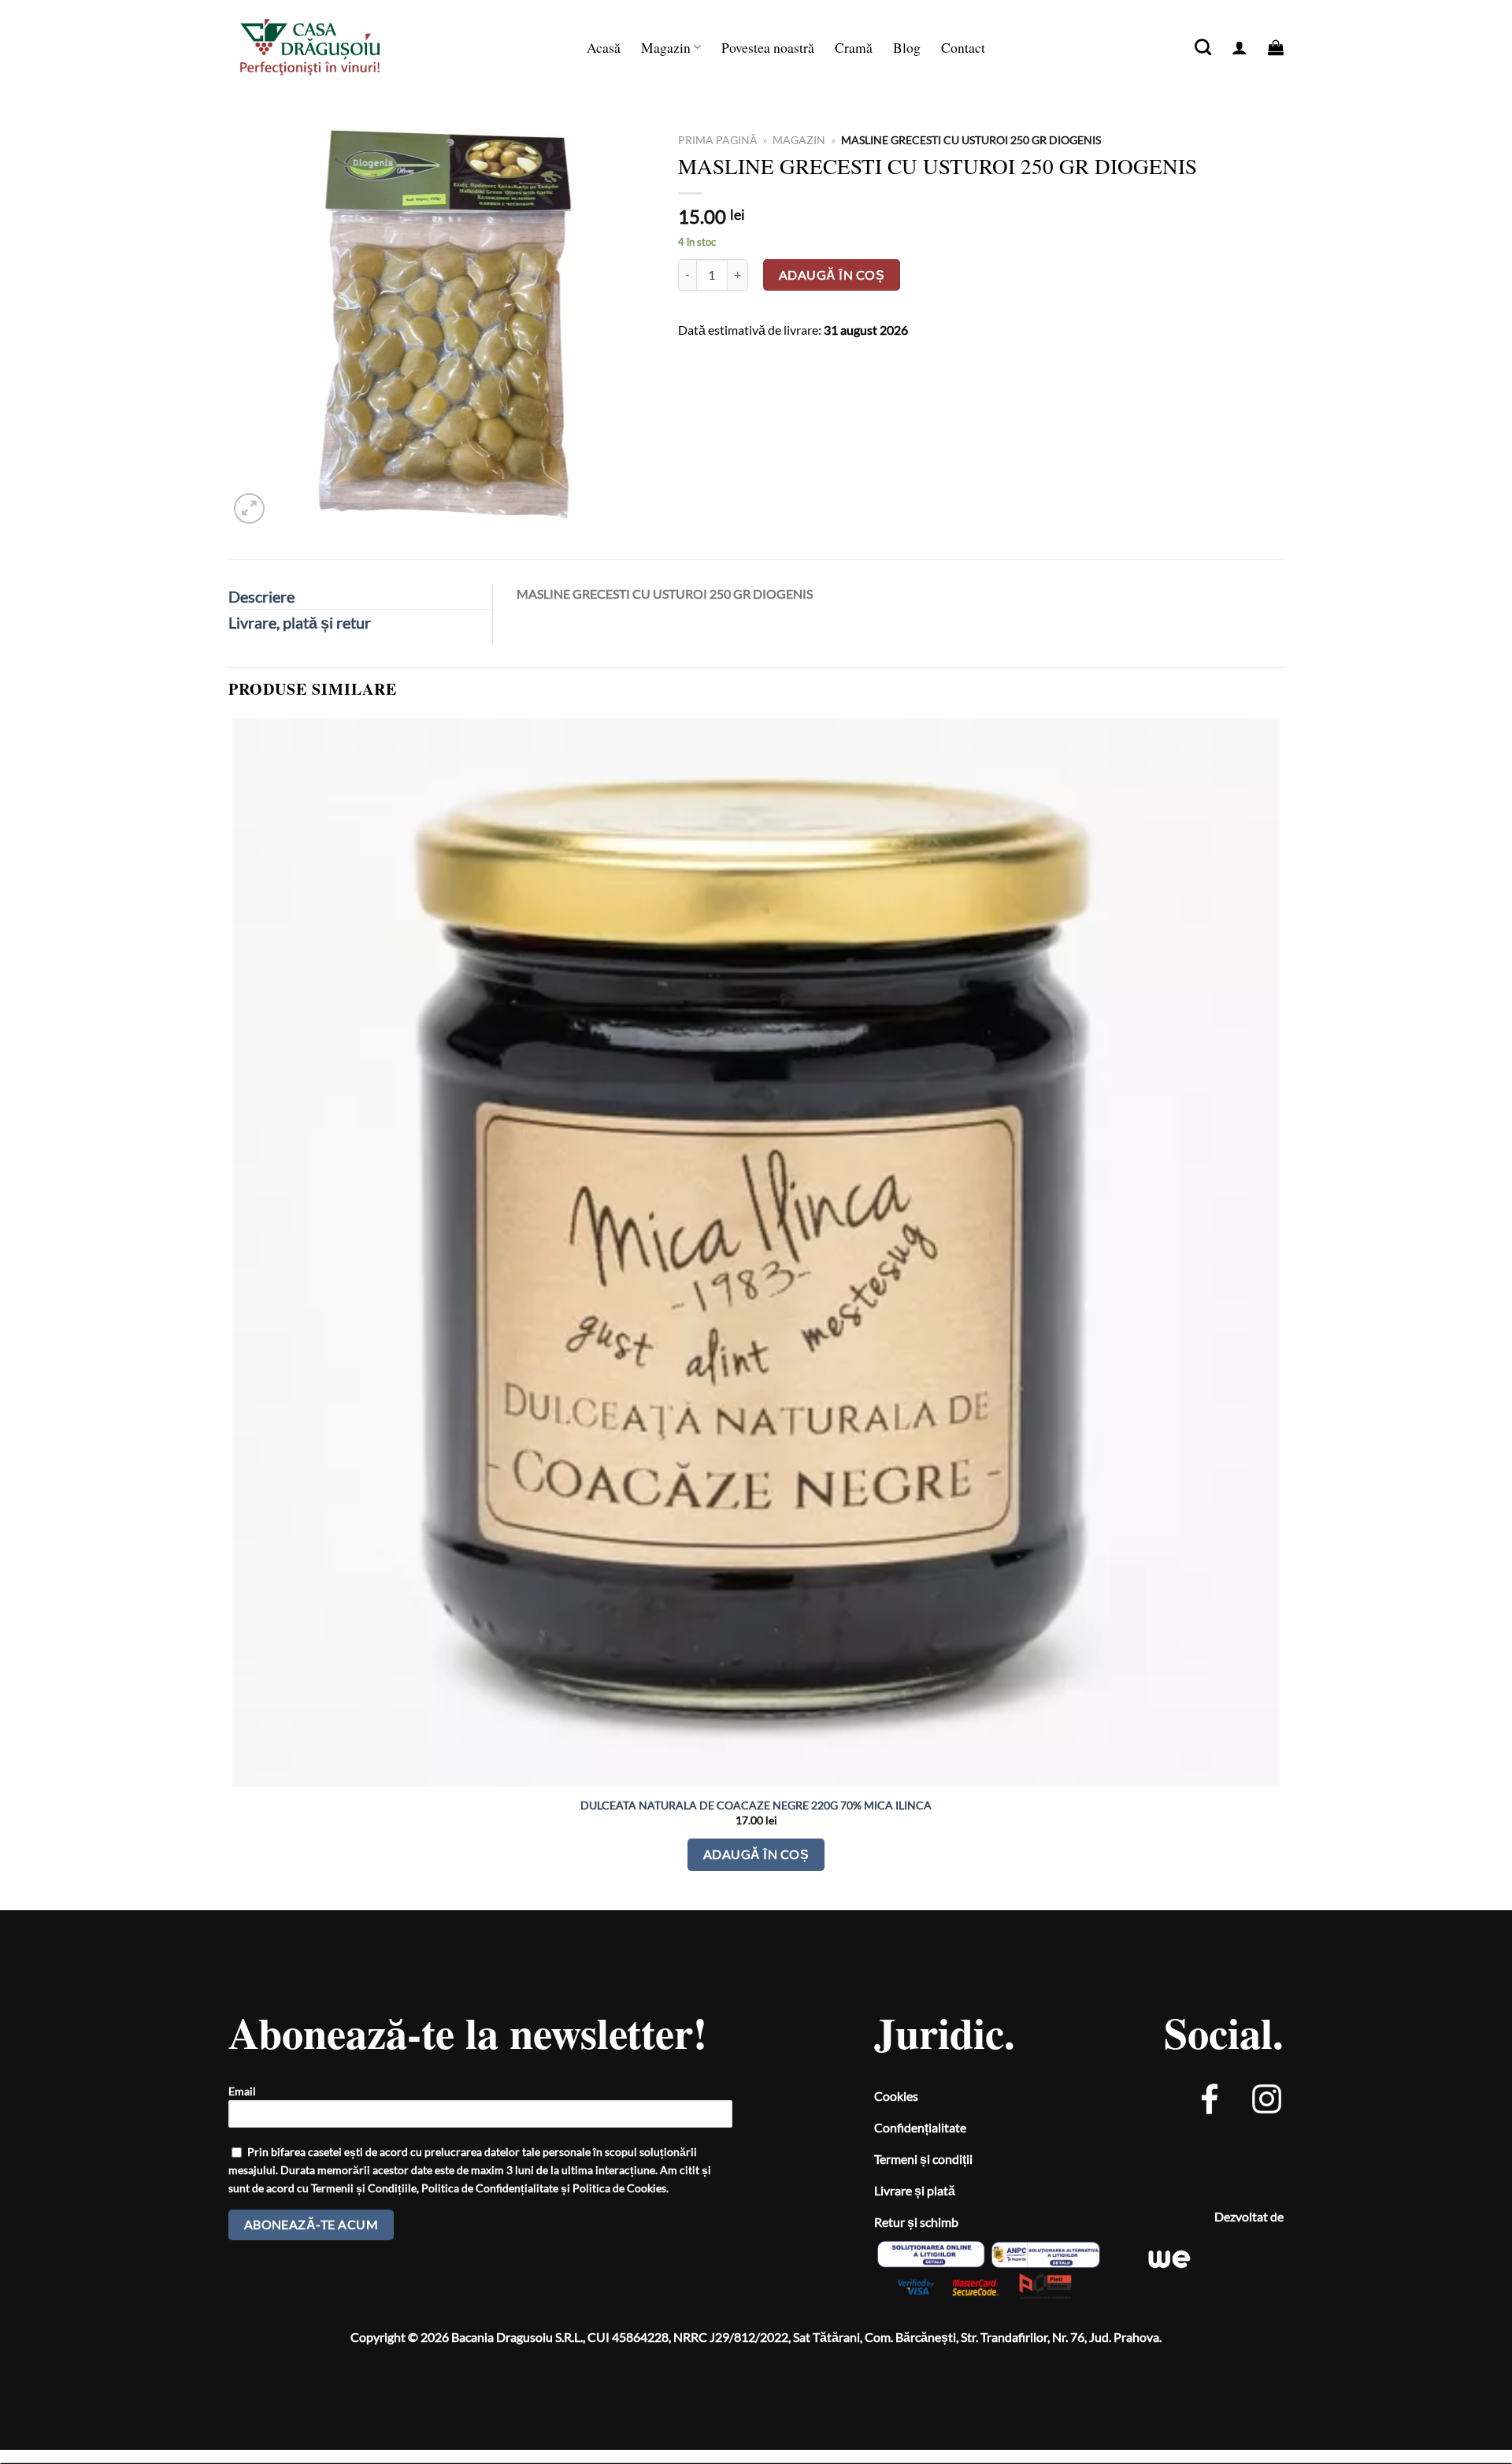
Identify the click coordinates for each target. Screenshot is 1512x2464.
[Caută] (1203, 47)
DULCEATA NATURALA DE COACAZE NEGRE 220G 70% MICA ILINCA (756, 1805)
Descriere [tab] (261, 596)
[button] (1240, 47)
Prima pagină (717, 140)
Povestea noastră (768, 47)
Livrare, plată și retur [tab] (300, 622)
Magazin (666, 47)
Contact (963, 47)
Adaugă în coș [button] (756, 1854)
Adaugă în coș (832, 275)
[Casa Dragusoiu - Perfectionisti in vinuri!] (327, 47)
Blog (907, 47)
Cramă (854, 47)
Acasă (604, 47)
